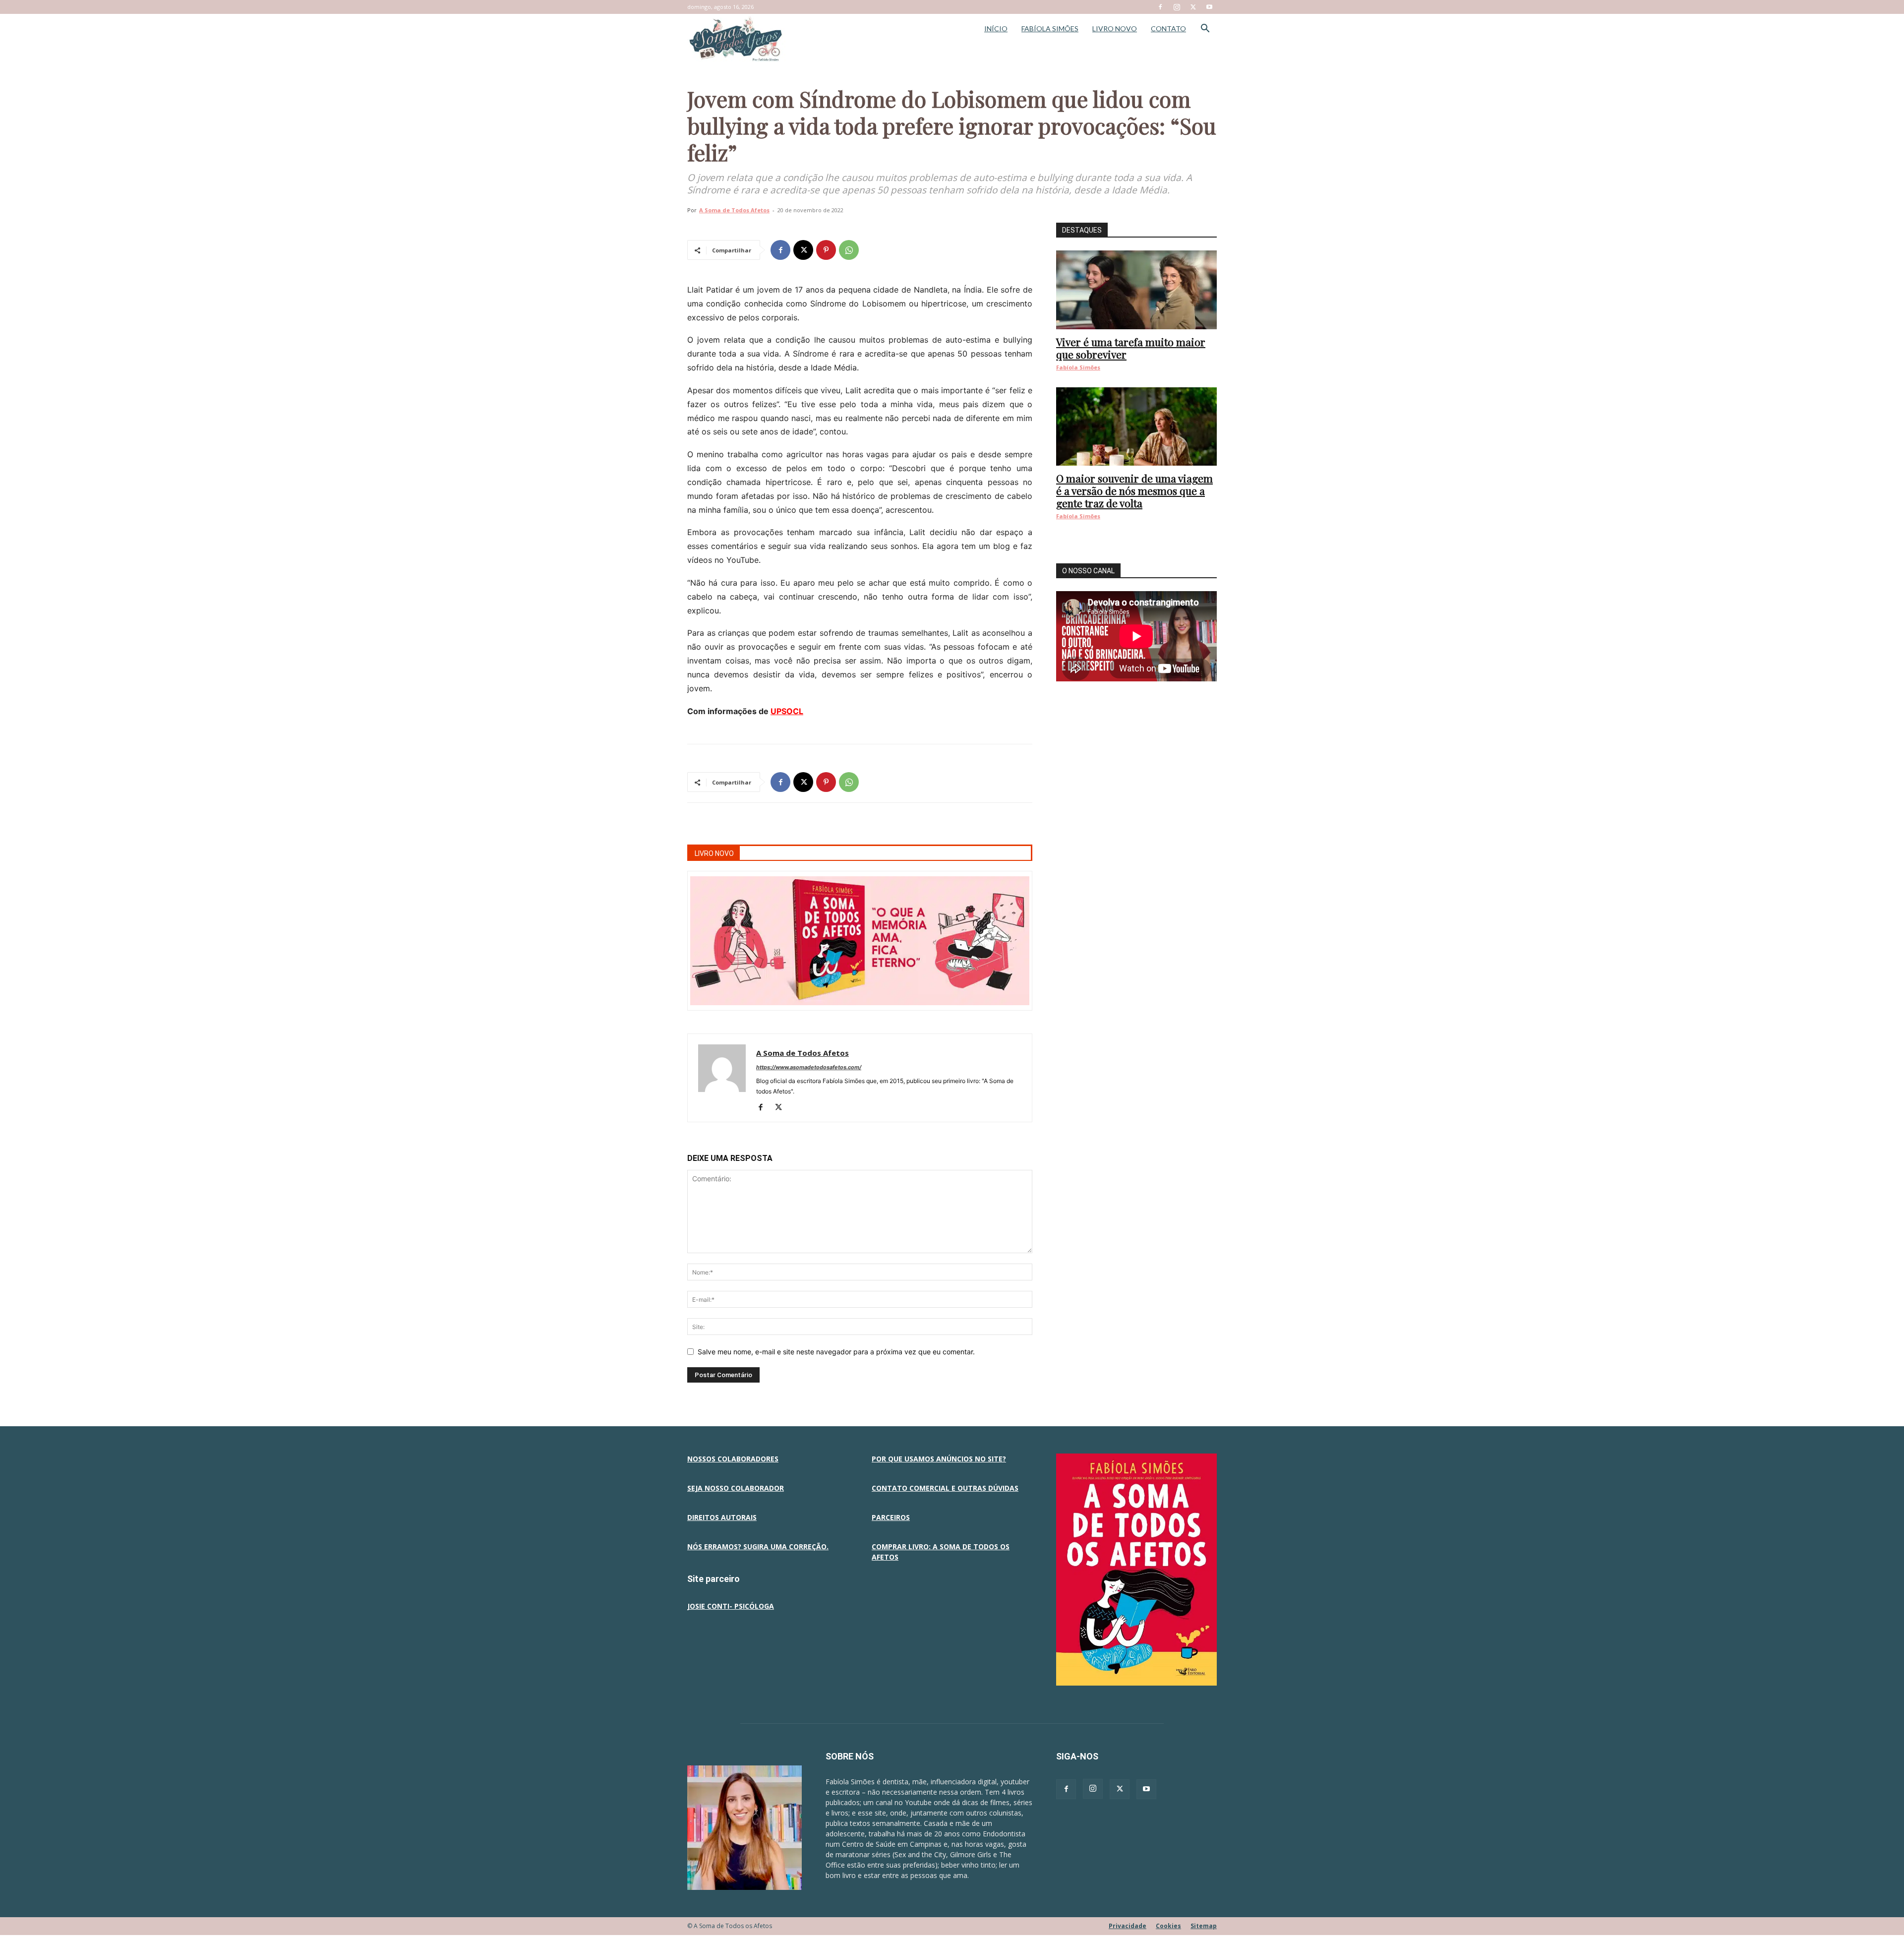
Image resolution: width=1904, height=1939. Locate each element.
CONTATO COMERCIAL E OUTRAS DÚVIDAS (945, 1488)
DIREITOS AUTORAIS (722, 1517)
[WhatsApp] (849, 250)
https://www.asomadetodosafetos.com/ (809, 1067)
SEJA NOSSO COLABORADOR (736, 1488)
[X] (1193, 7)
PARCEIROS (891, 1517)
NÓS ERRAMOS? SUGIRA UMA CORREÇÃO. (758, 1546)
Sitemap (1204, 1926)
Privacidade (1128, 1926)
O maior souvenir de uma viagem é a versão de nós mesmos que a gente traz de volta (1134, 490)
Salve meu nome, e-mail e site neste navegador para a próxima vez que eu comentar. (836, 1352)
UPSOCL (787, 711)
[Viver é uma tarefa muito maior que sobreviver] (1136, 290)
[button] (1205, 30)
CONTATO (1168, 29)
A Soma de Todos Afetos (734, 210)
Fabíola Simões (1078, 367)
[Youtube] (1209, 7)
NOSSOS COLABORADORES (733, 1459)
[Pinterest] (826, 250)
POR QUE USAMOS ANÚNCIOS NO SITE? (939, 1459)
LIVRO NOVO (1115, 29)
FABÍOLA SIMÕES (1050, 29)
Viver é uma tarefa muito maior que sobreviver (1131, 348)
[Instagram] (1177, 7)
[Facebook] (1160, 7)
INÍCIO (996, 29)
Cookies (1168, 1926)
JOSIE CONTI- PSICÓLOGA (731, 1606)
